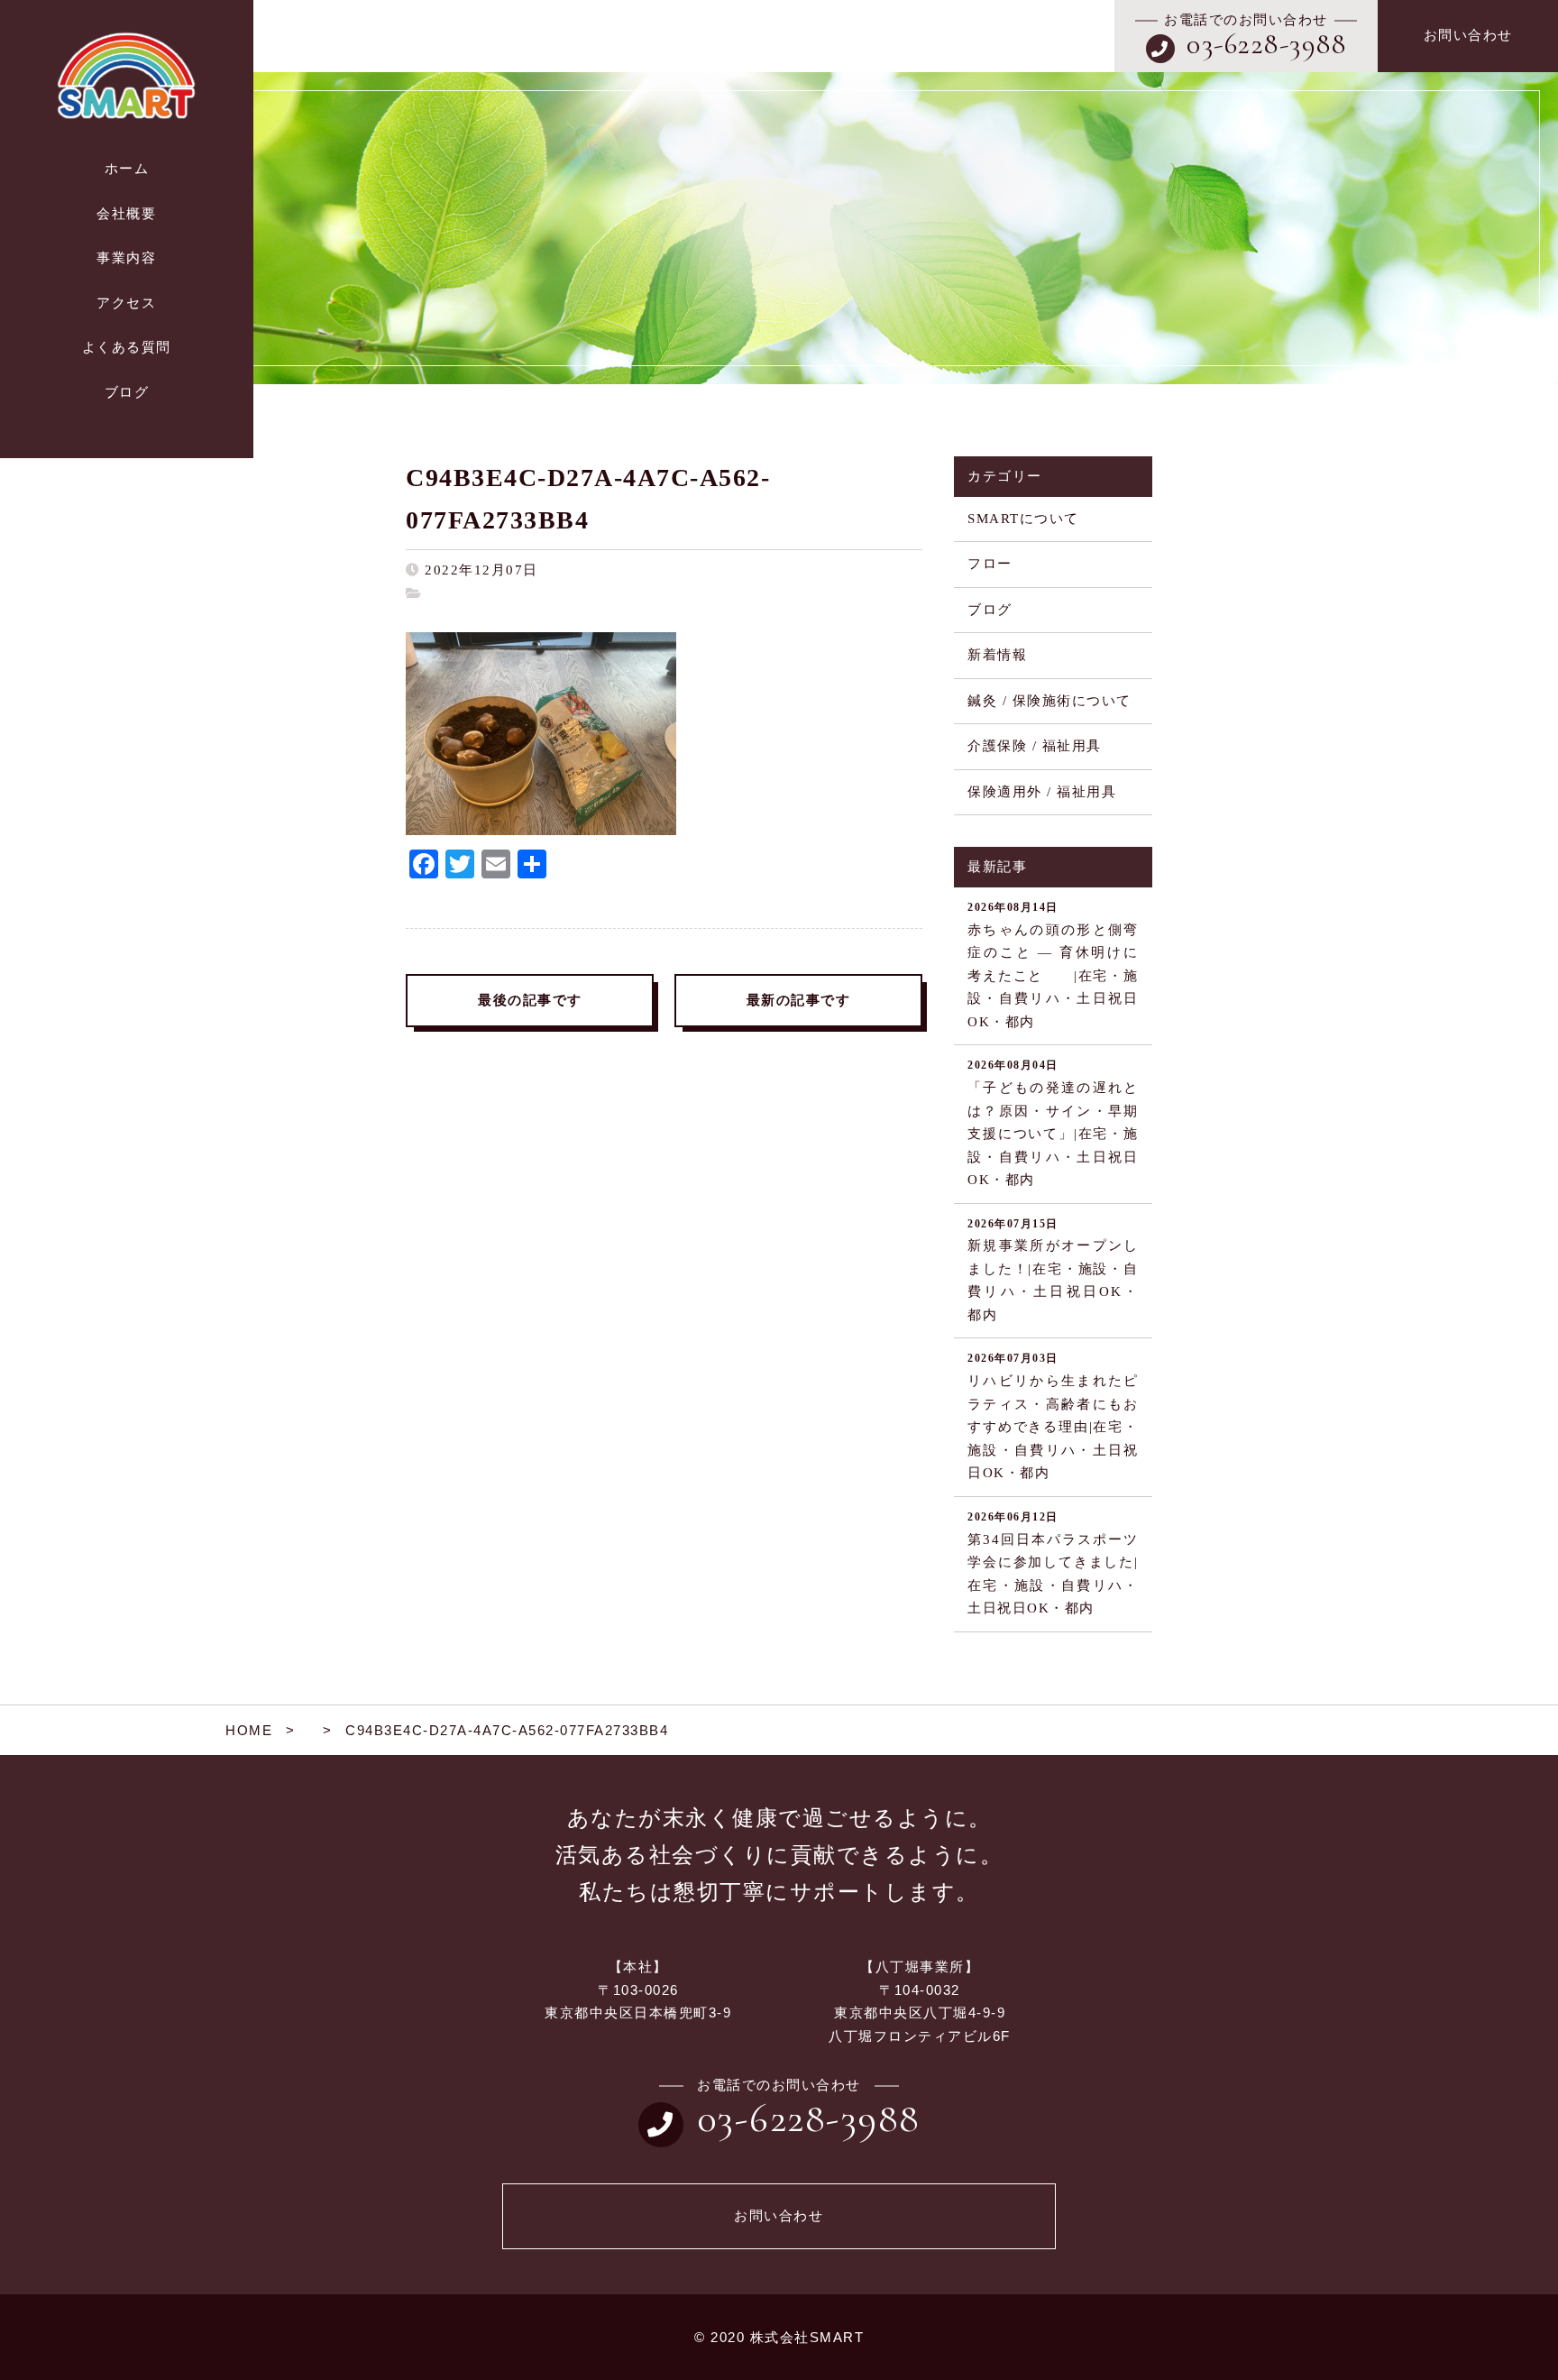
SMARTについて (1023, 519)
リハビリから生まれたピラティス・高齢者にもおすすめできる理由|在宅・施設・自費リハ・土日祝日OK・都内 (1053, 1416)
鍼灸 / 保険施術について (1049, 701)
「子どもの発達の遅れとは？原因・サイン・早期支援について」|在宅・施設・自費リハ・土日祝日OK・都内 (1053, 1123)
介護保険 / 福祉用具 (1035, 746)
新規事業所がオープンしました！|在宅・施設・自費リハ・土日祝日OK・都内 (1053, 1270)
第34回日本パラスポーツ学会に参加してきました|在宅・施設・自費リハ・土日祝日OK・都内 (1053, 1563)
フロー (990, 564)
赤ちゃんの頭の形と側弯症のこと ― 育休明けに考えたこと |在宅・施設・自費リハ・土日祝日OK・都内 (1053, 965)
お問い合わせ (1468, 35)
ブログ (990, 610)
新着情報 (997, 655)
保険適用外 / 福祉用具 (1042, 792)
